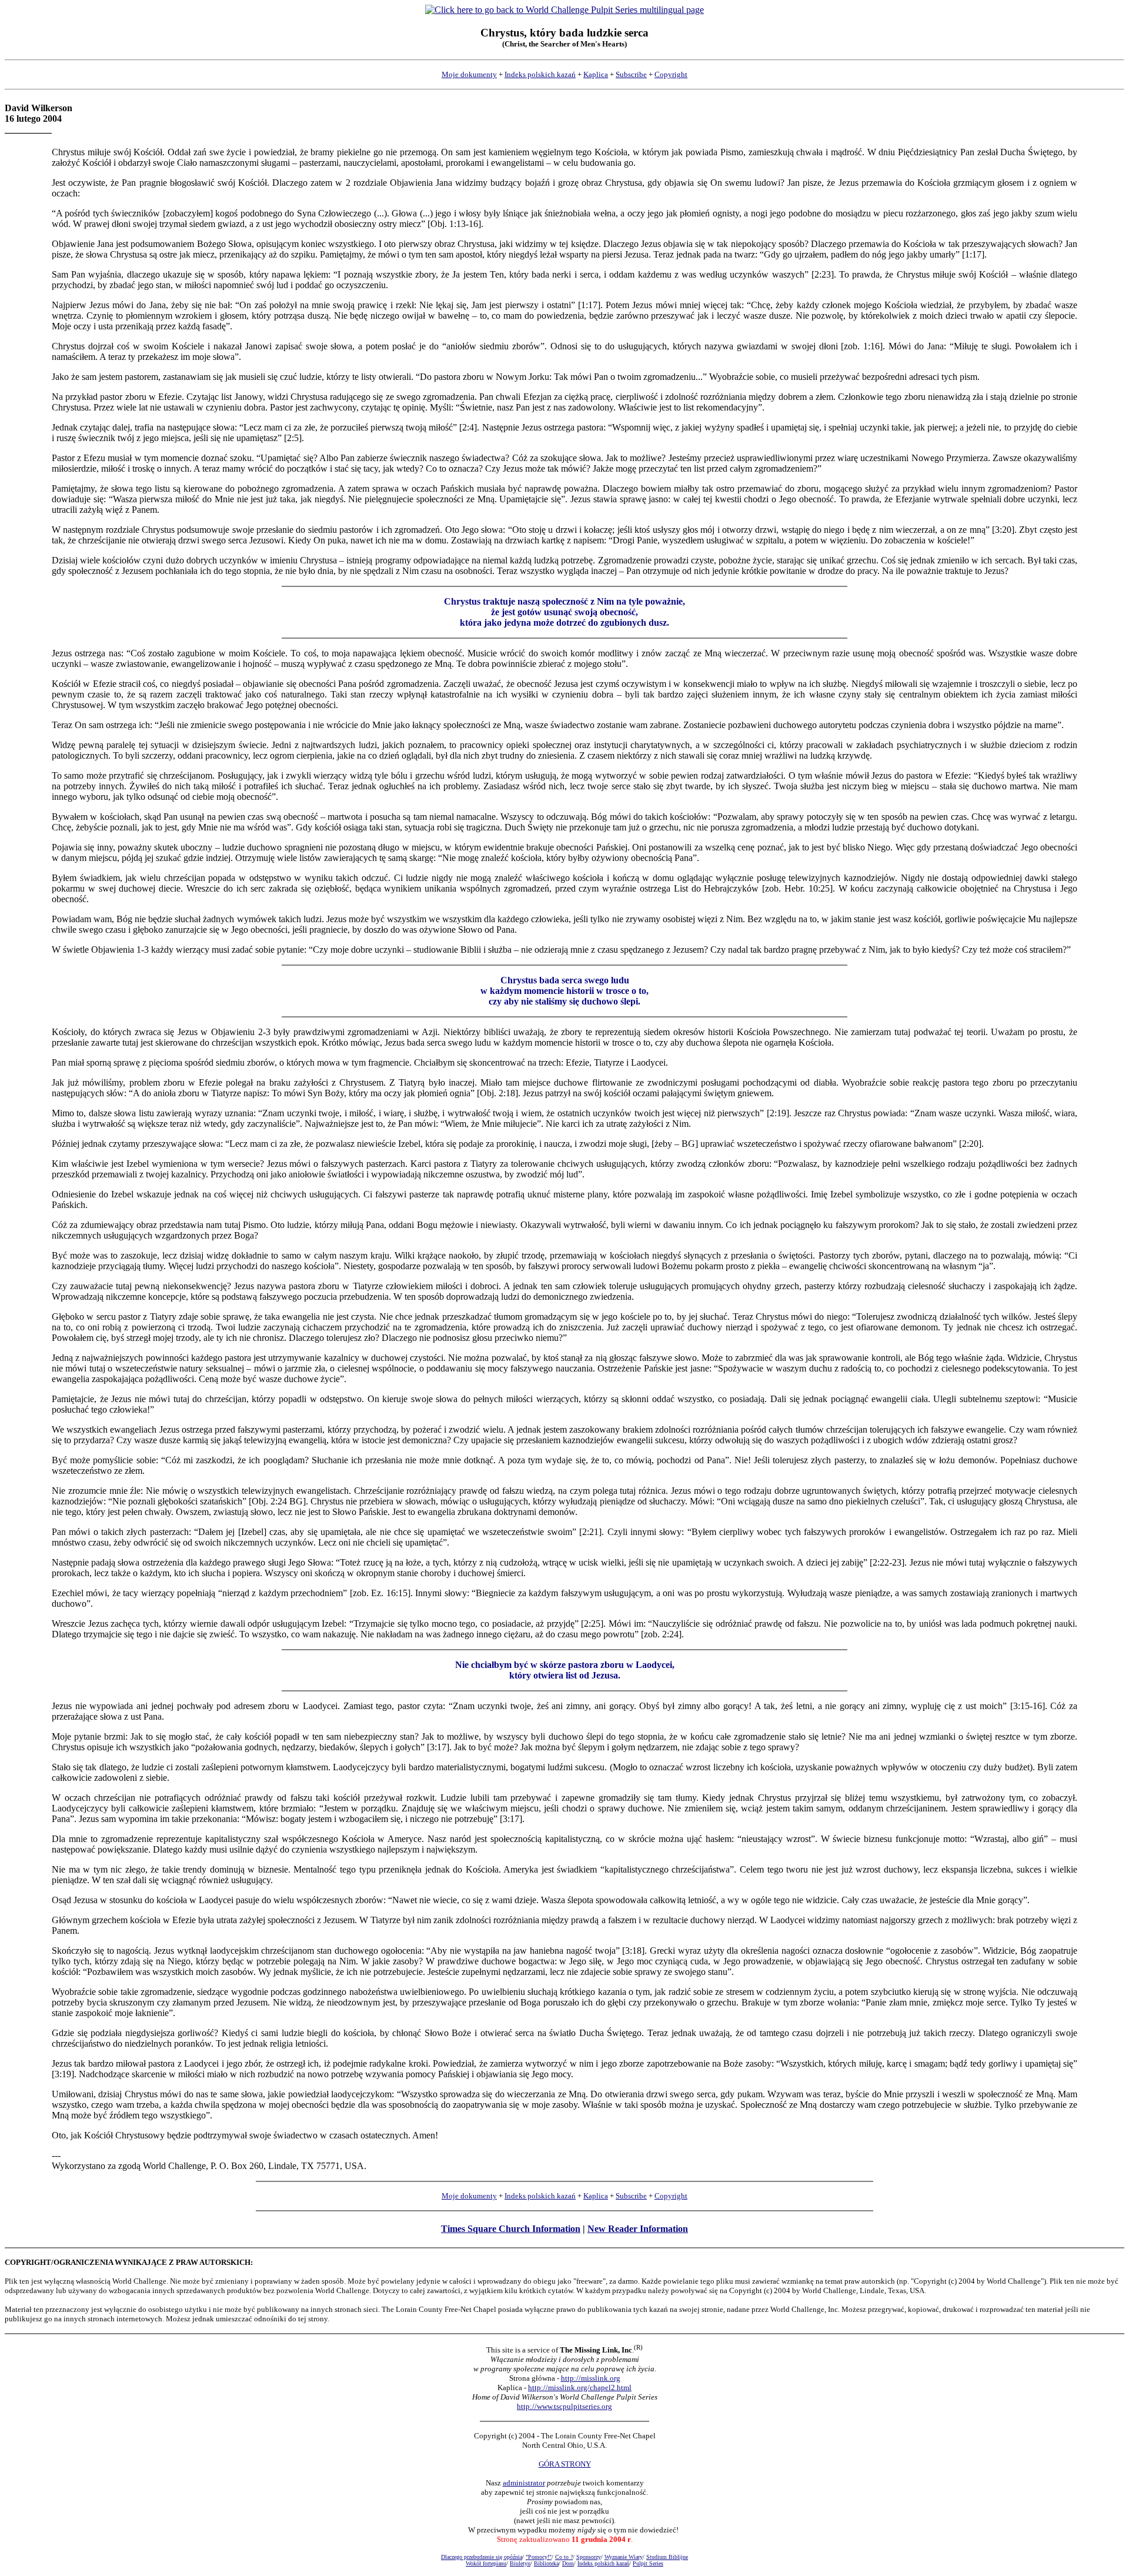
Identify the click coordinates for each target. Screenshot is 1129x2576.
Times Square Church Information (511, 2229)
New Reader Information (638, 2229)
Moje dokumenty (469, 74)
